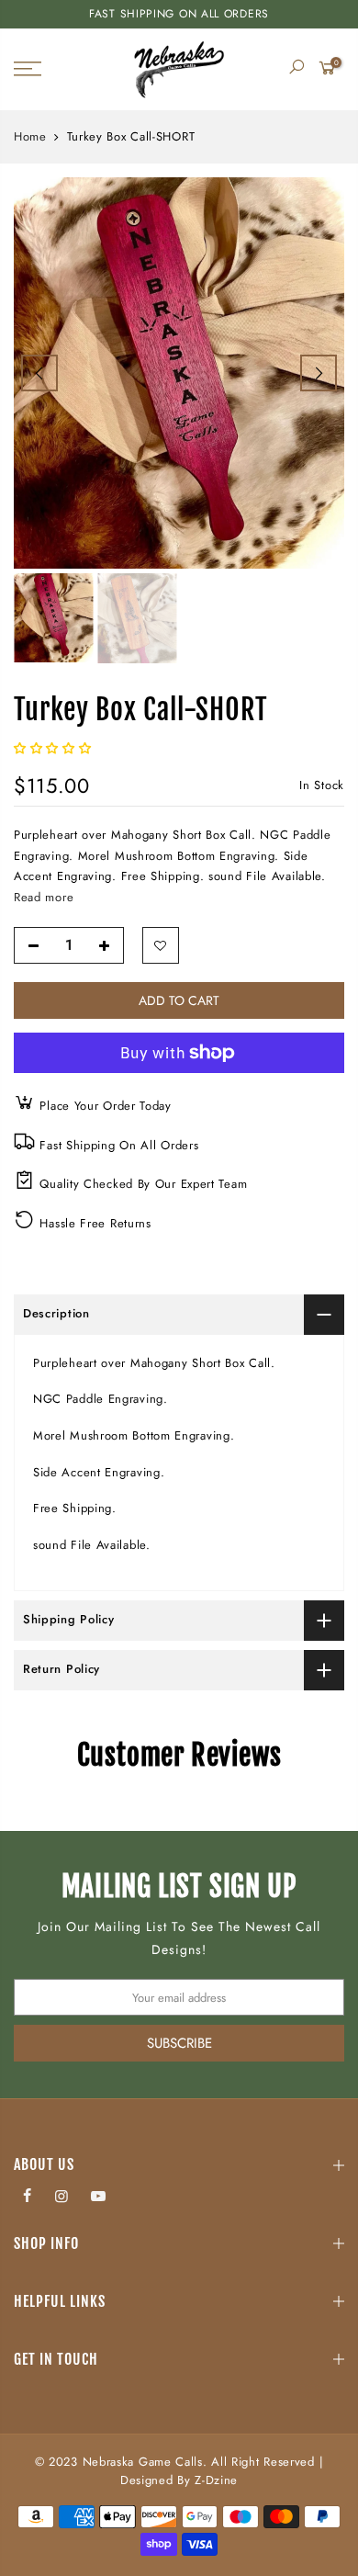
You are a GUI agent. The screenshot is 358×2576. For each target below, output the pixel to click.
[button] (55, 748)
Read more (44, 897)
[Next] (319, 373)
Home (30, 137)
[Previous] (39, 373)
